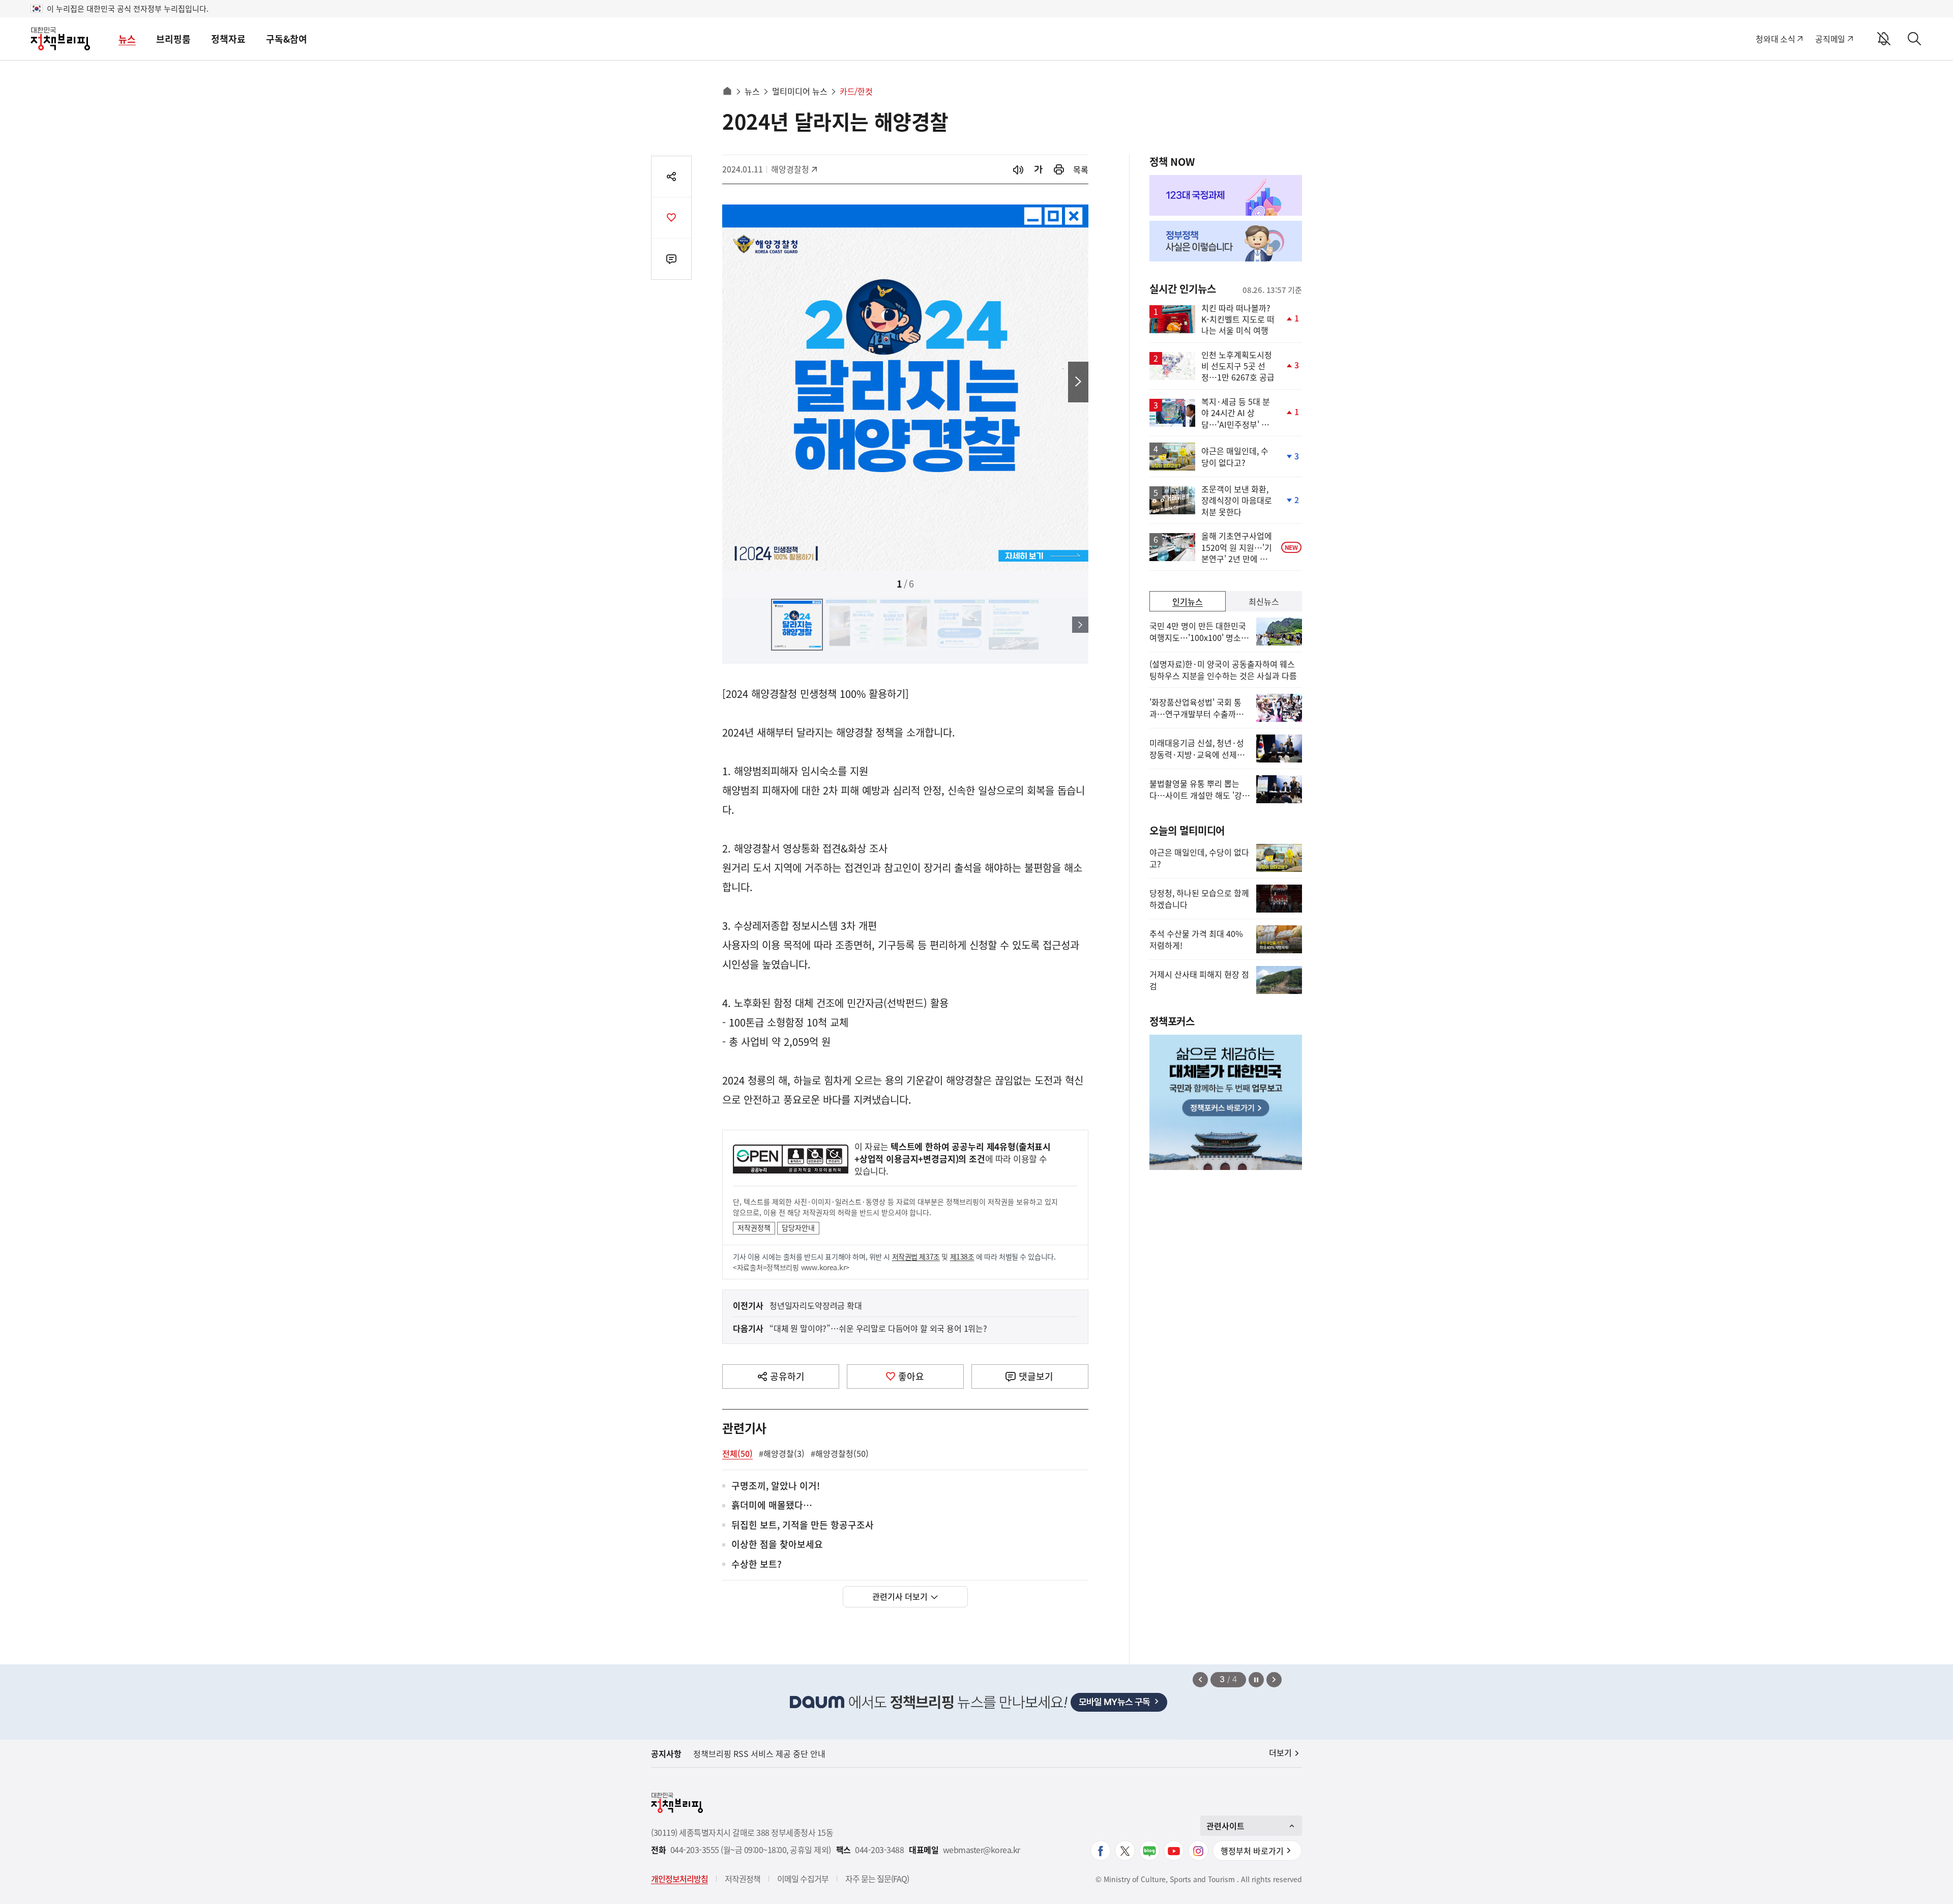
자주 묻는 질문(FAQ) (877, 1879)
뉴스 (127, 39)
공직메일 (1830, 39)
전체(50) (737, 1453)
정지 (1256, 1680)
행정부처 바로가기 (1252, 1851)
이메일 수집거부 (803, 1879)
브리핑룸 (173, 39)
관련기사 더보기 (900, 1596)
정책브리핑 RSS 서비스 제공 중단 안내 (759, 1753)
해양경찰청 (794, 169)
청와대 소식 (1775, 39)
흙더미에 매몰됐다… (772, 1505)
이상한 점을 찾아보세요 (777, 1545)
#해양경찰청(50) (840, 1453)
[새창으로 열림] (1059, 170)
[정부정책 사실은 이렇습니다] (1226, 241)
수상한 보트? (757, 1564)
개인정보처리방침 (679, 1879)
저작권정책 (754, 1227)
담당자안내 (798, 1227)
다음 (1078, 382)
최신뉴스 (1264, 601)
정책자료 (228, 39)
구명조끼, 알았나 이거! (776, 1486)
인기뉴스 (1188, 601)
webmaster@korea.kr (982, 1850)
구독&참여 (287, 39)
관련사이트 (1225, 1826)
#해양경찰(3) (782, 1453)
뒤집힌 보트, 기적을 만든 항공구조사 (803, 1525)
